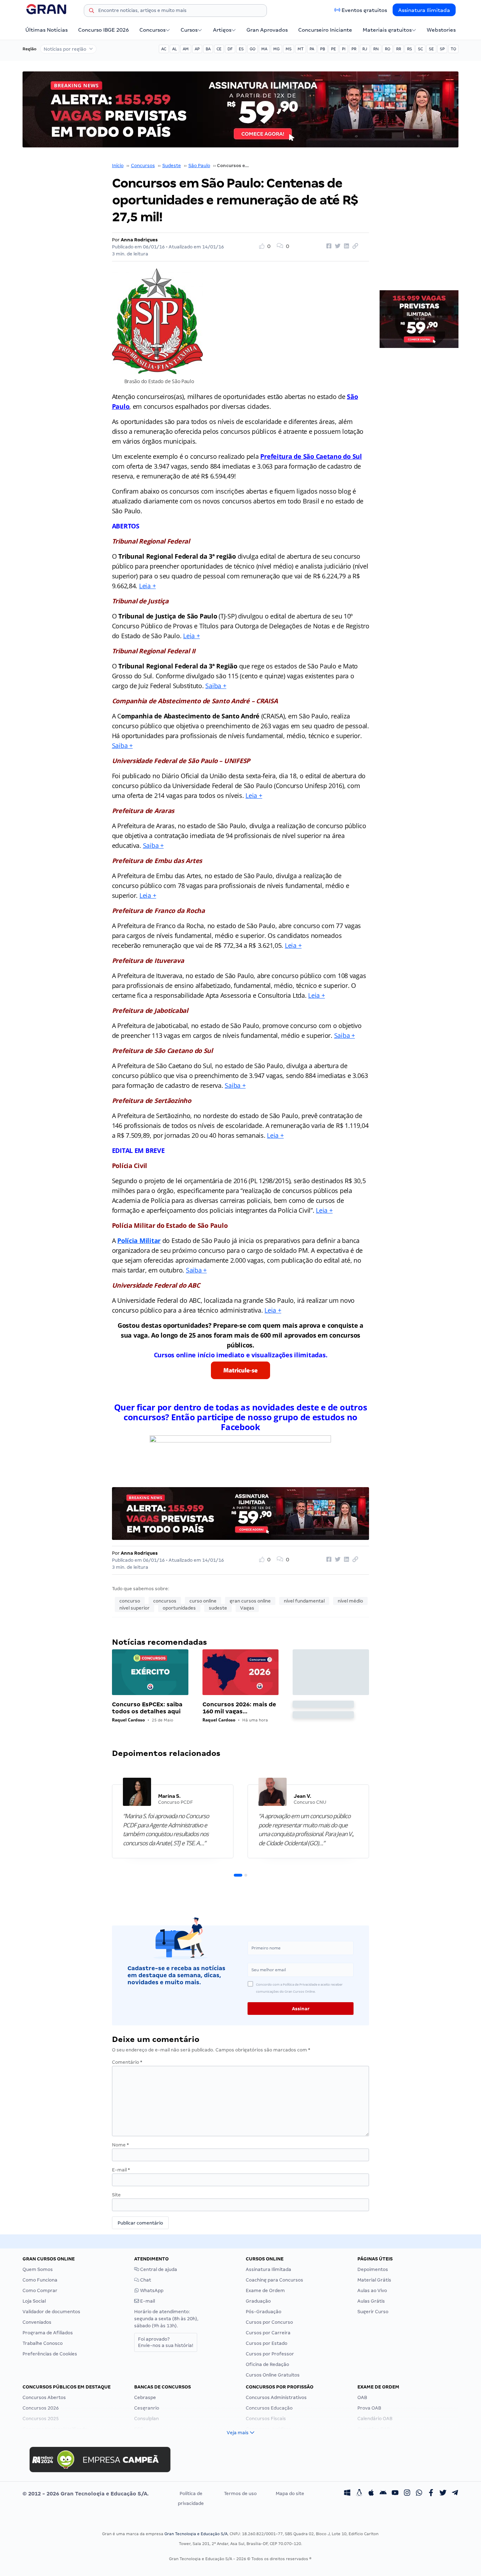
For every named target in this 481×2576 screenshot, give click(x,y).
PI (344, 49)
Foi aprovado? (166, 2342)
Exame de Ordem (265, 2291)
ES (241, 49)
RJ (365, 49)
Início (118, 166)
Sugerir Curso (373, 2312)
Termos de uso (240, 2493)
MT (301, 49)
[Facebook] (431, 2494)
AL (174, 49)
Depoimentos (373, 2269)
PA (312, 49)
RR (399, 49)
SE (431, 49)
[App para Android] (383, 2494)
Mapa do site (290, 2493)
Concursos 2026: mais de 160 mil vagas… (239, 1708)
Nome (120, 2145)
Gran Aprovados (267, 30)
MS (289, 49)
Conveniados (37, 2322)
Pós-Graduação (264, 2312)
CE (219, 49)
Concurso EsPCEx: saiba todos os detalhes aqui (147, 1708)
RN (376, 49)
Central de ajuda (158, 2269)
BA (208, 49)
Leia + (147, 586)
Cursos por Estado (267, 2343)
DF (230, 49)
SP (442, 49)
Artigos (222, 30)
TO (453, 49)
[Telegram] (455, 2494)
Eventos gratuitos (364, 10)
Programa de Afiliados (48, 2333)
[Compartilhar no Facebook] (328, 246)
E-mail (121, 2170)
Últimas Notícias (46, 30)
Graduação (258, 2301)
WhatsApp (151, 2291)
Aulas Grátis (371, 2301)
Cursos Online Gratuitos (273, 2375)
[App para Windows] (347, 2494)
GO (252, 49)
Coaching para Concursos (274, 2280)
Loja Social (34, 2301)
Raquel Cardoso (128, 1720)
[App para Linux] (359, 2494)
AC (164, 49)
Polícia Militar (139, 1241)
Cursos (189, 30)
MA (264, 49)
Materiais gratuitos (387, 30)
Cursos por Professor (270, 2354)
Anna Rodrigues (139, 240)
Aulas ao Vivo (372, 2291)
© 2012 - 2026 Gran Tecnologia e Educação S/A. (86, 2494)
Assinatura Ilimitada (424, 10)
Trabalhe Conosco (43, 2343)
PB (323, 49)
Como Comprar (40, 2291)
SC (420, 49)
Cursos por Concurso (269, 2322)
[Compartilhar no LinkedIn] (345, 246)
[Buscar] (92, 12)
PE (333, 49)
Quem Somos (38, 2269)
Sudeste (172, 166)
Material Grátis (374, 2280)
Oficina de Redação (267, 2364)
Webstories (441, 30)
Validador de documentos (51, 2312)
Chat (145, 2280)
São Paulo (199, 166)
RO (388, 49)
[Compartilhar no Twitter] (337, 246)
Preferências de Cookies (50, 2354)
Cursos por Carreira (268, 2333)
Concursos (152, 30)
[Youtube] (395, 2494)
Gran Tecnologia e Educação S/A (196, 2534)
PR (354, 49)
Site (116, 2195)
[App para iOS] (371, 2494)
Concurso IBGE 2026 (104, 30)
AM (186, 49)
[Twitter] (443, 2494)
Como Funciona (40, 2280)
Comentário (127, 2062)
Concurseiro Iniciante (325, 30)
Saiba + (216, 686)
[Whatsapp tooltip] (419, 2494)
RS (410, 49)
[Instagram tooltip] (407, 2494)
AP (197, 49)
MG (276, 49)
